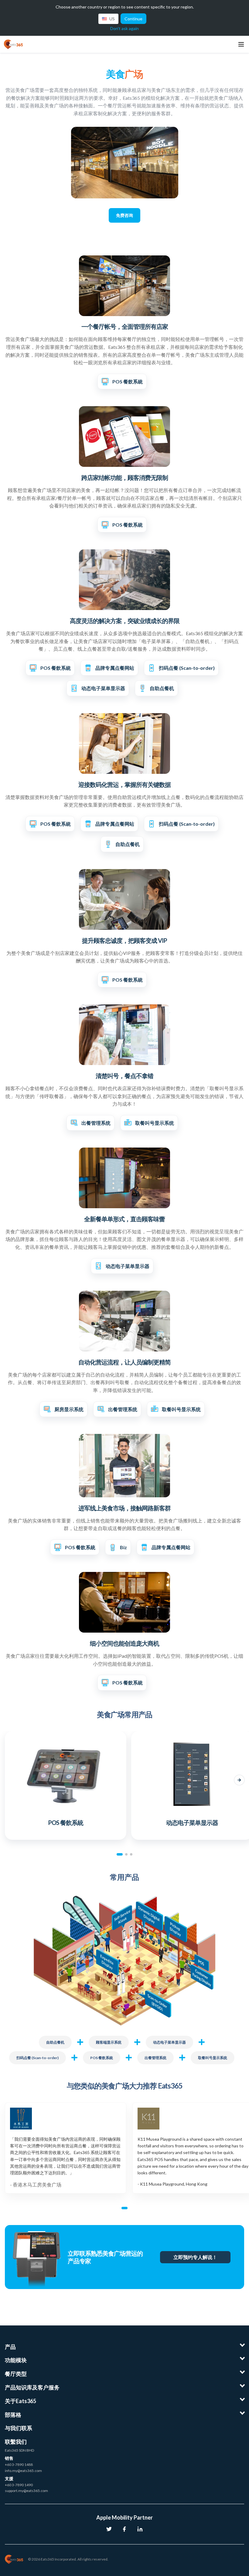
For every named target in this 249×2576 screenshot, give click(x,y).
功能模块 (16, 2360)
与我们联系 (19, 2428)
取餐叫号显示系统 (213, 2058)
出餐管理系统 (155, 2058)
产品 (10, 2347)
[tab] (120, 1854)
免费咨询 (124, 215)
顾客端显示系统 (109, 2042)
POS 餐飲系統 (102, 2058)
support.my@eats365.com (26, 2491)
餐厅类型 (16, 2374)
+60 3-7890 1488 (19, 2465)
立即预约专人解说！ (195, 2257)
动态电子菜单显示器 (169, 2042)
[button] (10, 1780)
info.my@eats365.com (23, 2471)
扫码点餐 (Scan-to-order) (38, 2058)
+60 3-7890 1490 (19, 2485)
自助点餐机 (55, 2042)
